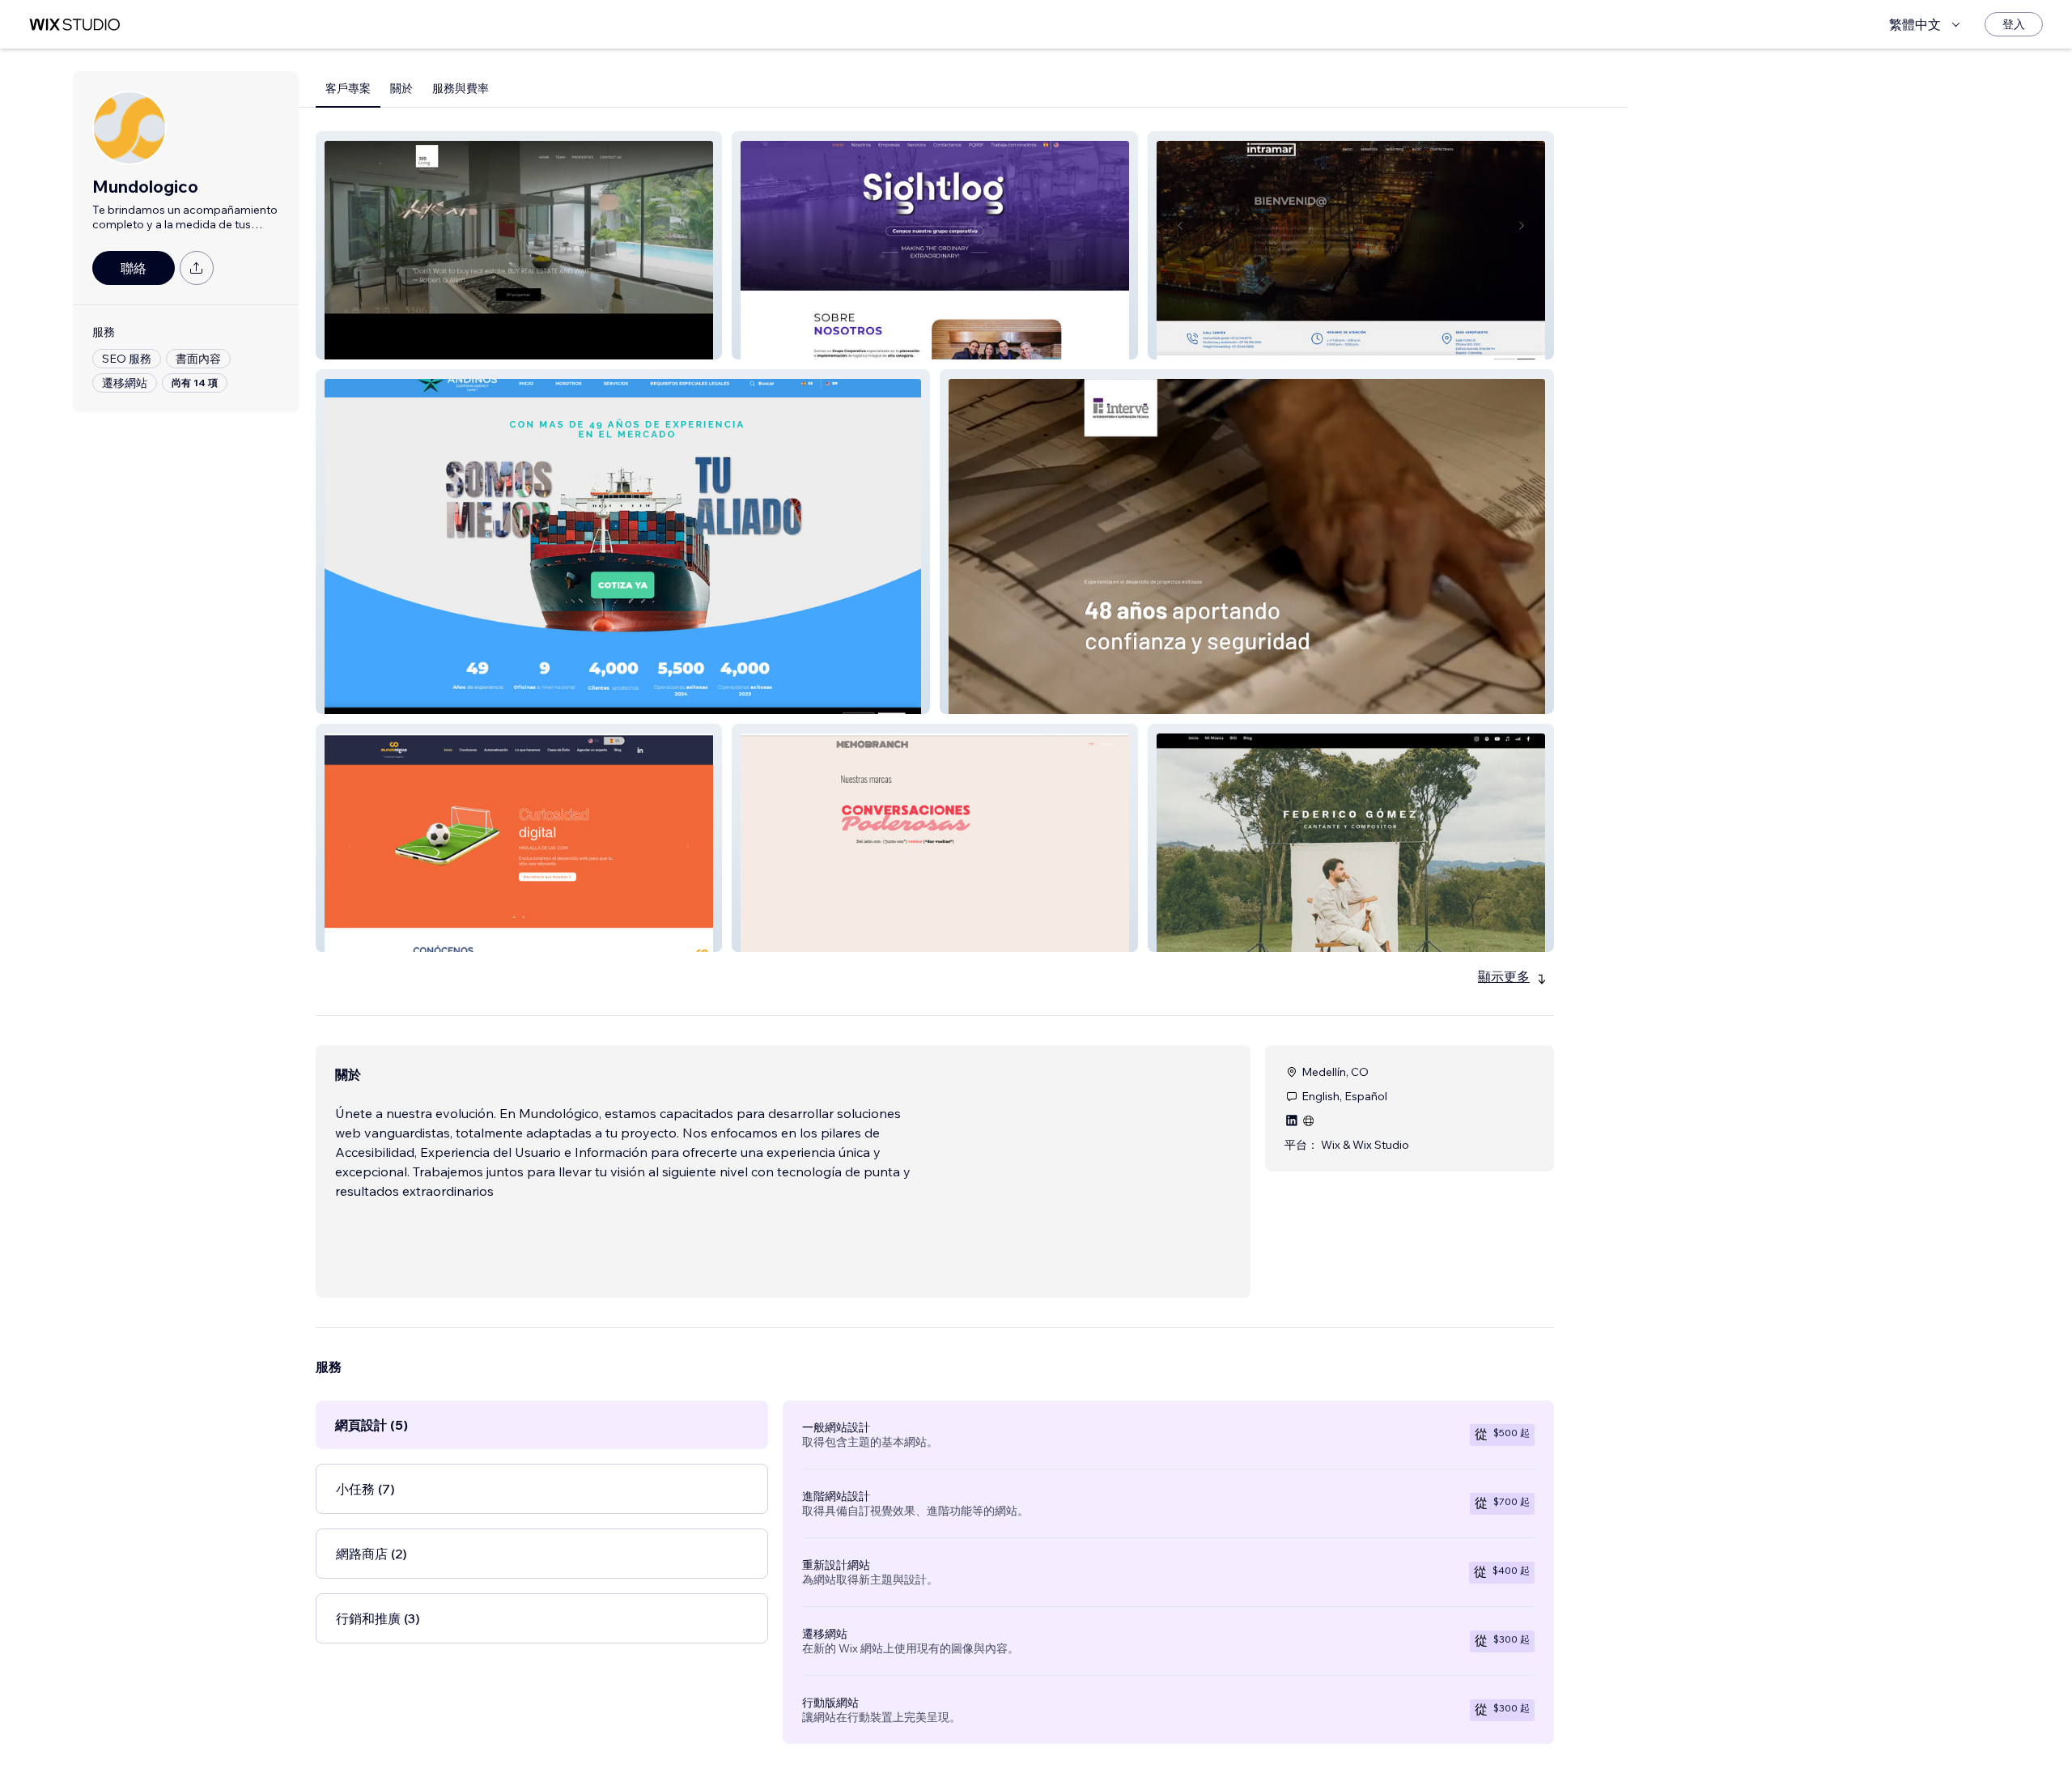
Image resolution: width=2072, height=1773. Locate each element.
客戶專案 (348, 88)
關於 (401, 88)
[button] (519, 245)
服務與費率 (461, 88)
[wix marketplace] (74, 25)
